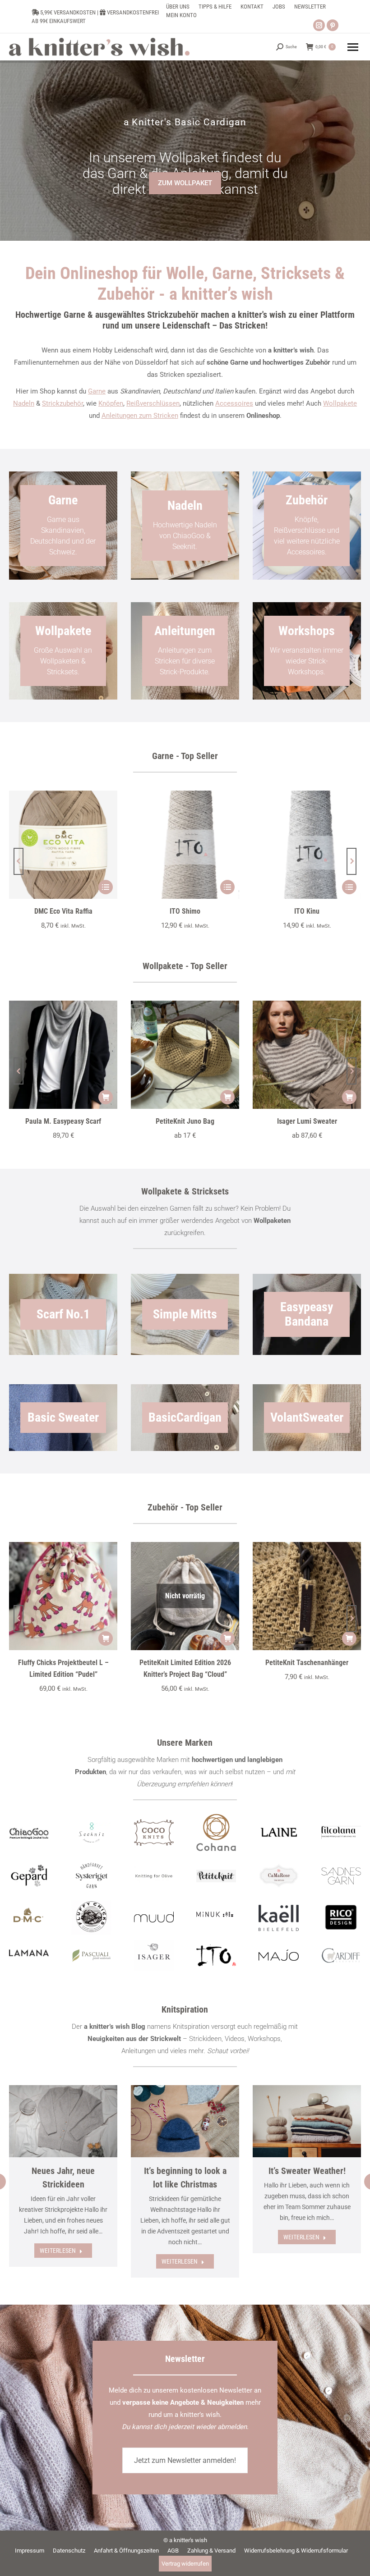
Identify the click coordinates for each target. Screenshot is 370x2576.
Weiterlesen (58, 2251)
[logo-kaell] (278, 1918)
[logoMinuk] (216, 1914)
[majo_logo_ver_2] (278, 1955)
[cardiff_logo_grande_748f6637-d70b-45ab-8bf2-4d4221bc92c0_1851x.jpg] (341, 1956)
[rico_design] (341, 1918)
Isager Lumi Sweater (307, 1121)
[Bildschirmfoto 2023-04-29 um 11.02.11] (341, 1832)
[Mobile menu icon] (353, 47)
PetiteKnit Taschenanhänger (307, 1663)
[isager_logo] (154, 1955)
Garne (97, 391)
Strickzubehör (62, 403)
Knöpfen (111, 403)
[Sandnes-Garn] (341, 1876)
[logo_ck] (154, 1832)
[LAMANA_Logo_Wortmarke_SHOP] (29, 1953)
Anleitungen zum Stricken (140, 416)
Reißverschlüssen (153, 403)
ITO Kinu (307, 911)
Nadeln (24, 403)
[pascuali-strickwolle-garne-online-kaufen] (91, 1956)
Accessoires (234, 403)
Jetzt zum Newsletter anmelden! (185, 2460)
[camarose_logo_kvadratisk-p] (278, 1876)
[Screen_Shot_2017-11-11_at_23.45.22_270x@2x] (216, 1876)
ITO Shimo (185, 911)
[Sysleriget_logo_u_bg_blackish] (91, 1876)
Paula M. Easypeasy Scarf (63, 1121)
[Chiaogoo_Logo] (29, 1832)
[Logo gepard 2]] (29, 1876)
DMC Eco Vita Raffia (63, 911)
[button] (18, 861)
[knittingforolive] (154, 1876)
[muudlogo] (154, 1917)
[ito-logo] (216, 1955)
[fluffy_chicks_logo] (91, 1917)
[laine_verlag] (278, 1832)
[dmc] (29, 1918)
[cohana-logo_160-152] (216, 1833)
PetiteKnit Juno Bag (185, 1121)
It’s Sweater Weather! (307, 2171)
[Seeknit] (91, 1832)
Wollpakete (340, 403)
